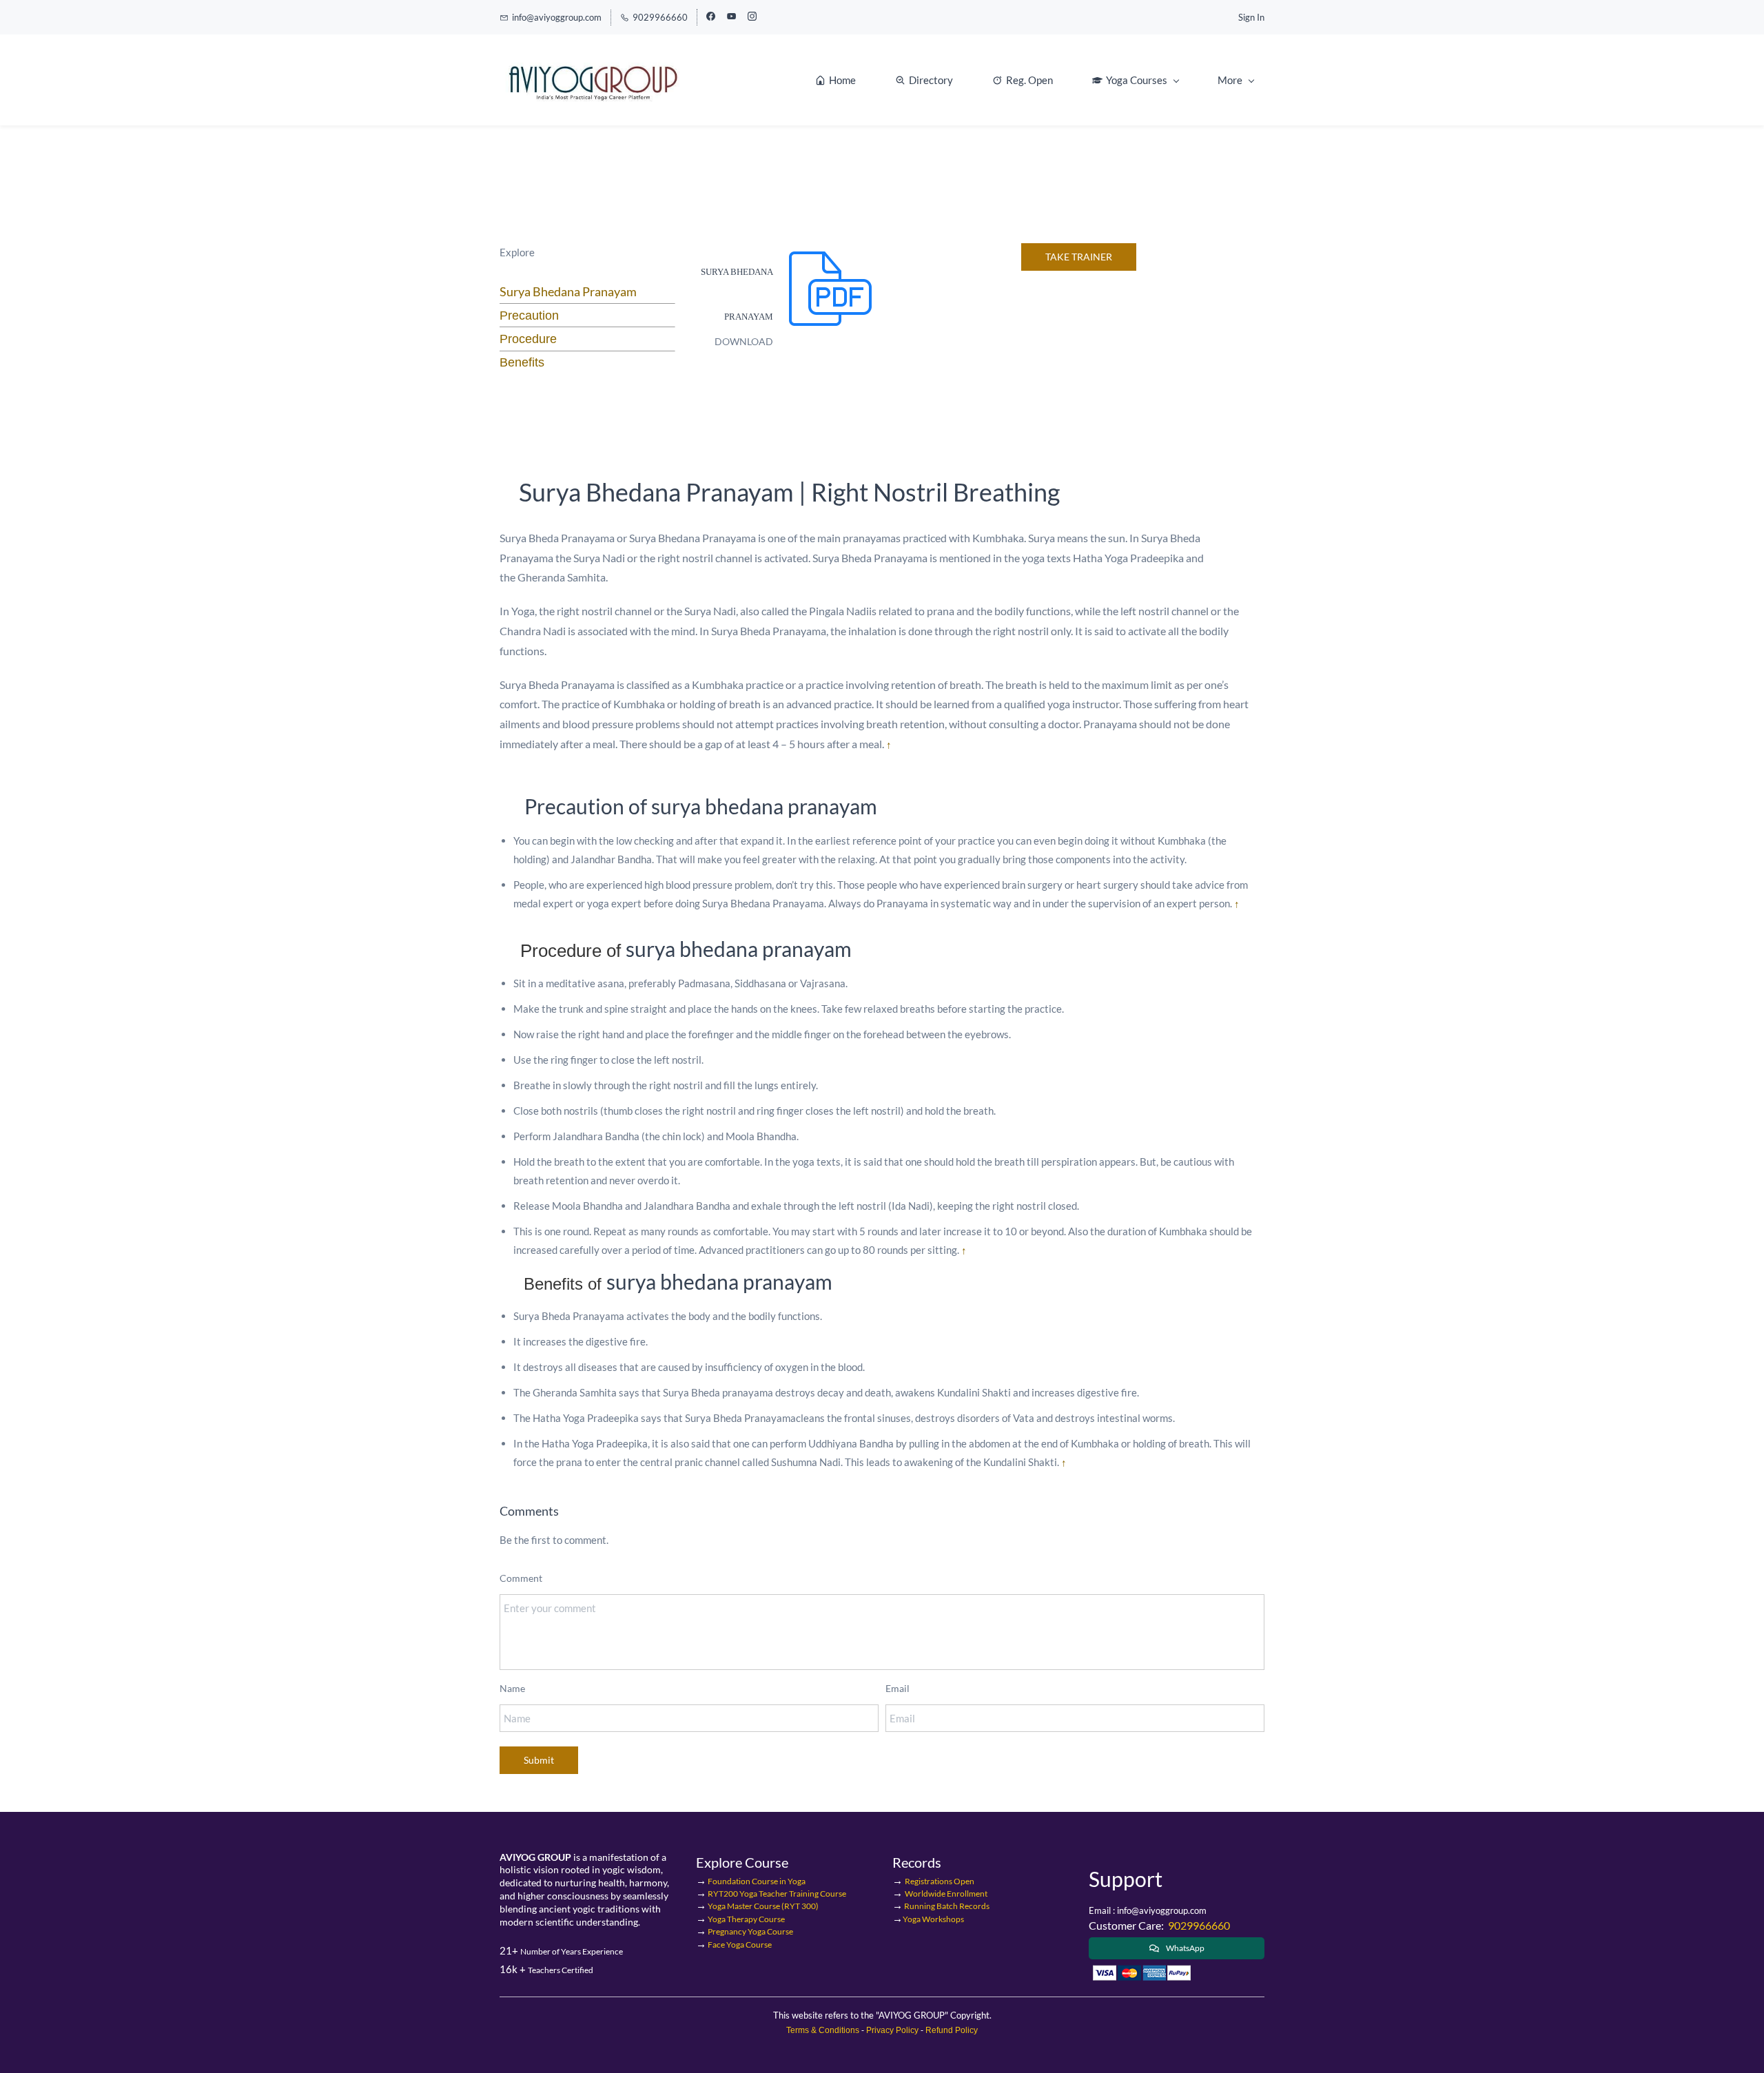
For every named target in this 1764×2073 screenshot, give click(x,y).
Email (898, 1688)
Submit (539, 1760)
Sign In (1251, 17)
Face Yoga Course (740, 1945)
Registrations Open (940, 1881)
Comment (521, 1578)
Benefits (522, 362)
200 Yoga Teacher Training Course (776, 1894)
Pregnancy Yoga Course (750, 1931)
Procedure (528, 339)
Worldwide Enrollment (946, 1894)
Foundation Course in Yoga (757, 1881)
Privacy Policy (892, 2030)
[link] (828, 252)
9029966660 (1199, 1925)
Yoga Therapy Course (746, 1919)
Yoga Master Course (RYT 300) (763, 1906)
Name (512, 1688)
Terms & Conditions (823, 2030)
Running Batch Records (946, 1906)
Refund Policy (951, 2030)
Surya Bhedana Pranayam (568, 291)
